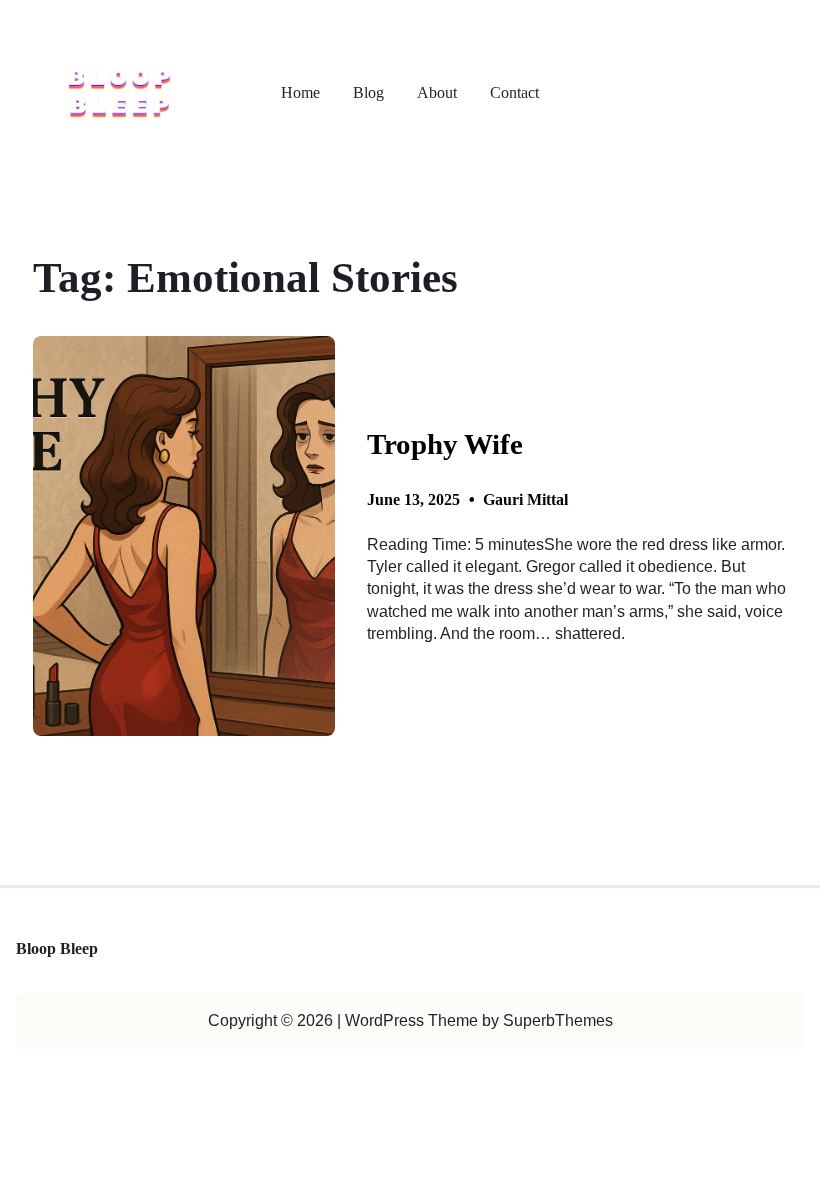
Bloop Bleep (57, 949)
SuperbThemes (558, 1020)
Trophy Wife (445, 444)
